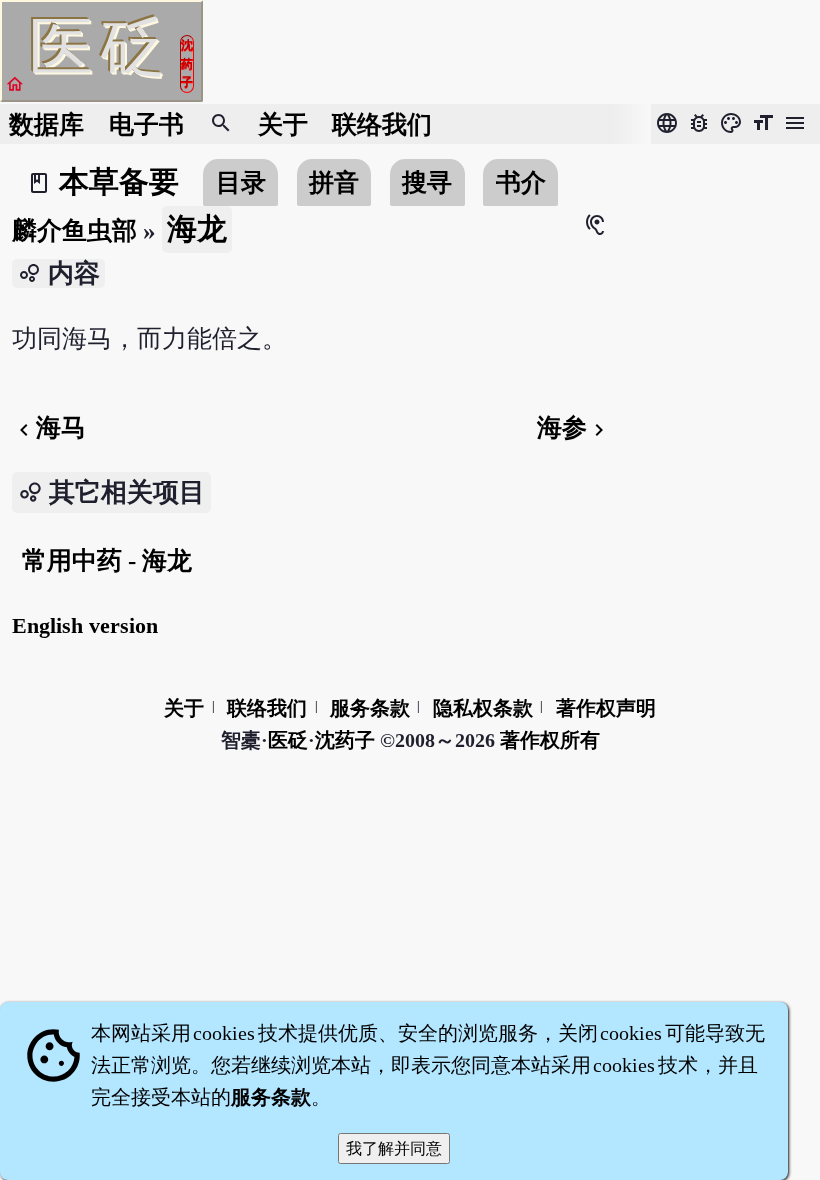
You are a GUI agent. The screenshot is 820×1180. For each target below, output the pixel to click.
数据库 (46, 124)
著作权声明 (606, 708)
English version (85, 625)
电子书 (146, 124)
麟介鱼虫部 (74, 230)
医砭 (288, 740)
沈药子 (345, 740)
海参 (574, 427)
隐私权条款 (483, 708)
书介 (521, 182)
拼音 (334, 182)
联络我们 (382, 124)
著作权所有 (550, 740)
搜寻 (427, 182)
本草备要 (119, 182)
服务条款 (370, 708)
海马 (49, 427)
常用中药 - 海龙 (107, 560)
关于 (283, 124)
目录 (241, 182)
